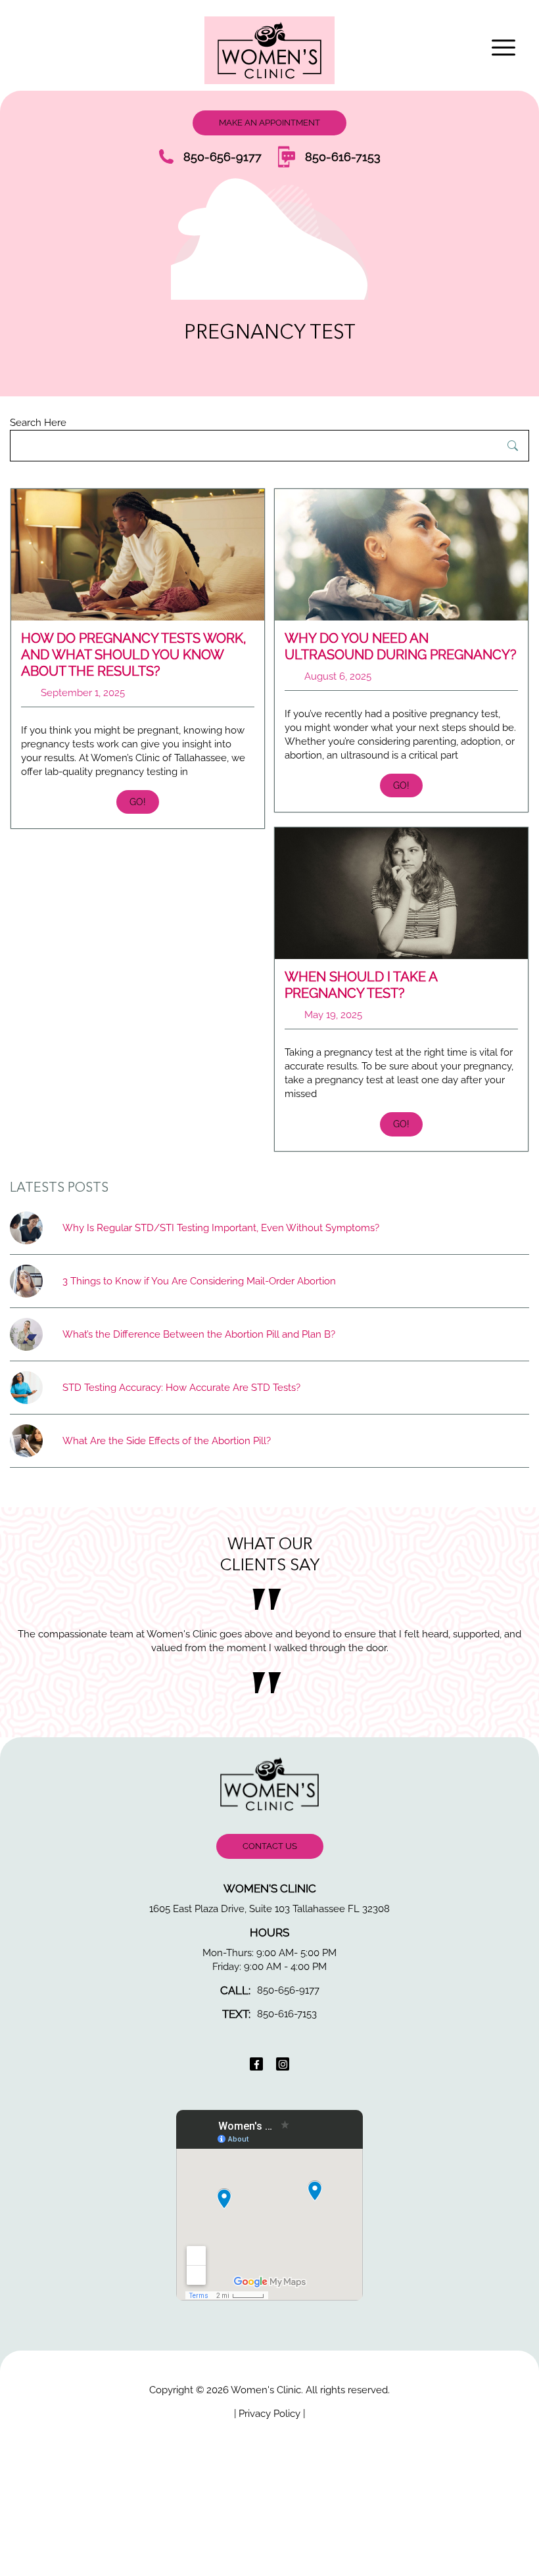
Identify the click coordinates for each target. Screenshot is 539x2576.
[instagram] (283, 2078)
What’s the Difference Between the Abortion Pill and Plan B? (199, 1334)
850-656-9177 (223, 157)
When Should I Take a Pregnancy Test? (361, 985)
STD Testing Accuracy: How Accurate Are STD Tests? (181, 1388)
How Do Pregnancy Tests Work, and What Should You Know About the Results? (134, 655)
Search (513, 446)
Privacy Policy (271, 2427)
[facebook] (256, 2078)
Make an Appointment (269, 123)
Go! (138, 802)
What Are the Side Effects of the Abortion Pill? (167, 1441)
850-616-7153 (343, 157)
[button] (506, 48)
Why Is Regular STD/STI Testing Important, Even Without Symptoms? (221, 1228)
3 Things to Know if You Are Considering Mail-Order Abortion (199, 1281)
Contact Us (270, 1860)
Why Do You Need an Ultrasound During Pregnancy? (401, 646)
